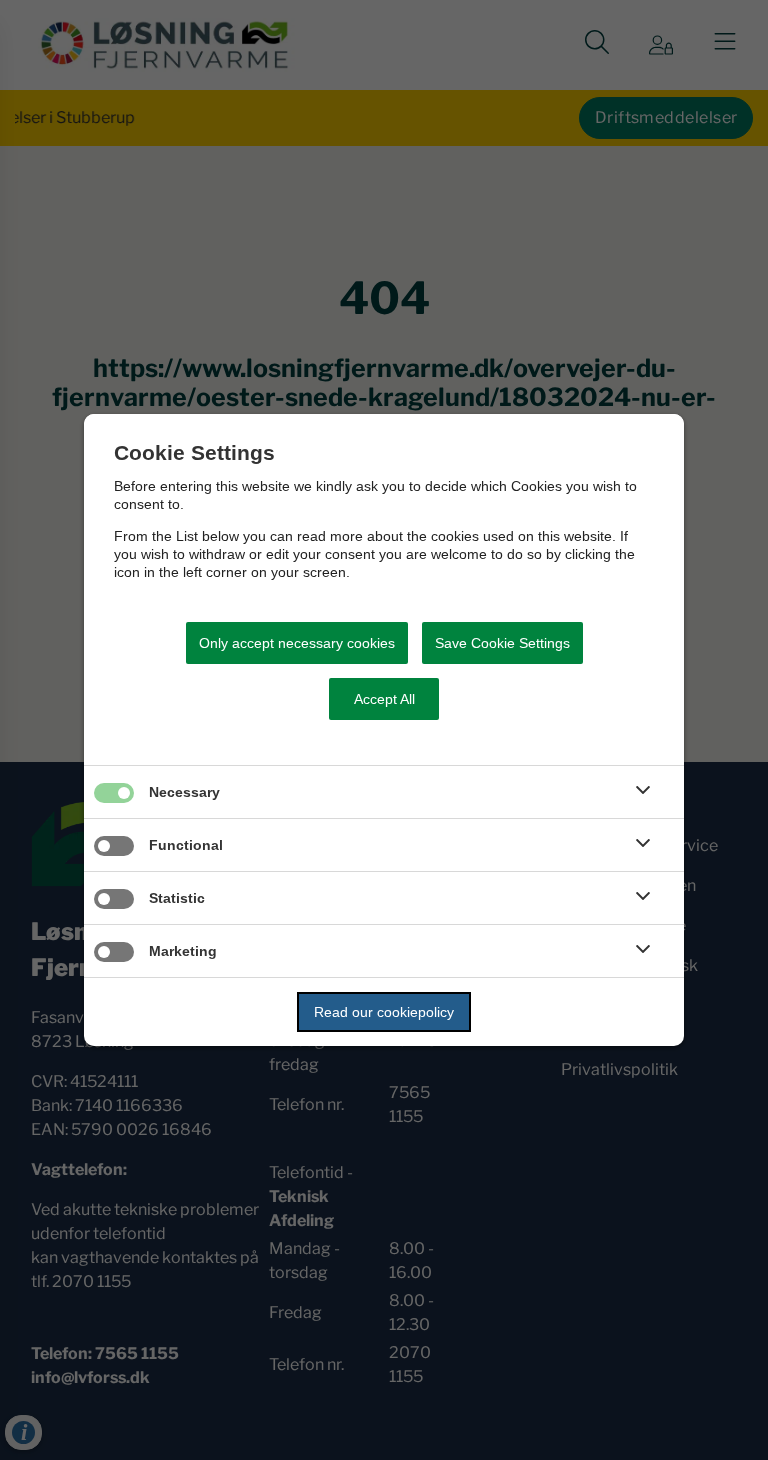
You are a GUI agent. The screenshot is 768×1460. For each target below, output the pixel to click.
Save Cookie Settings (502, 643)
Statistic (177, 898)
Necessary (184, 792)
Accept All (384, 699)
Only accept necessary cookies (297, 643)
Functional (186, 845)
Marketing (183, 951)
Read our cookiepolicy (384, 1012)
